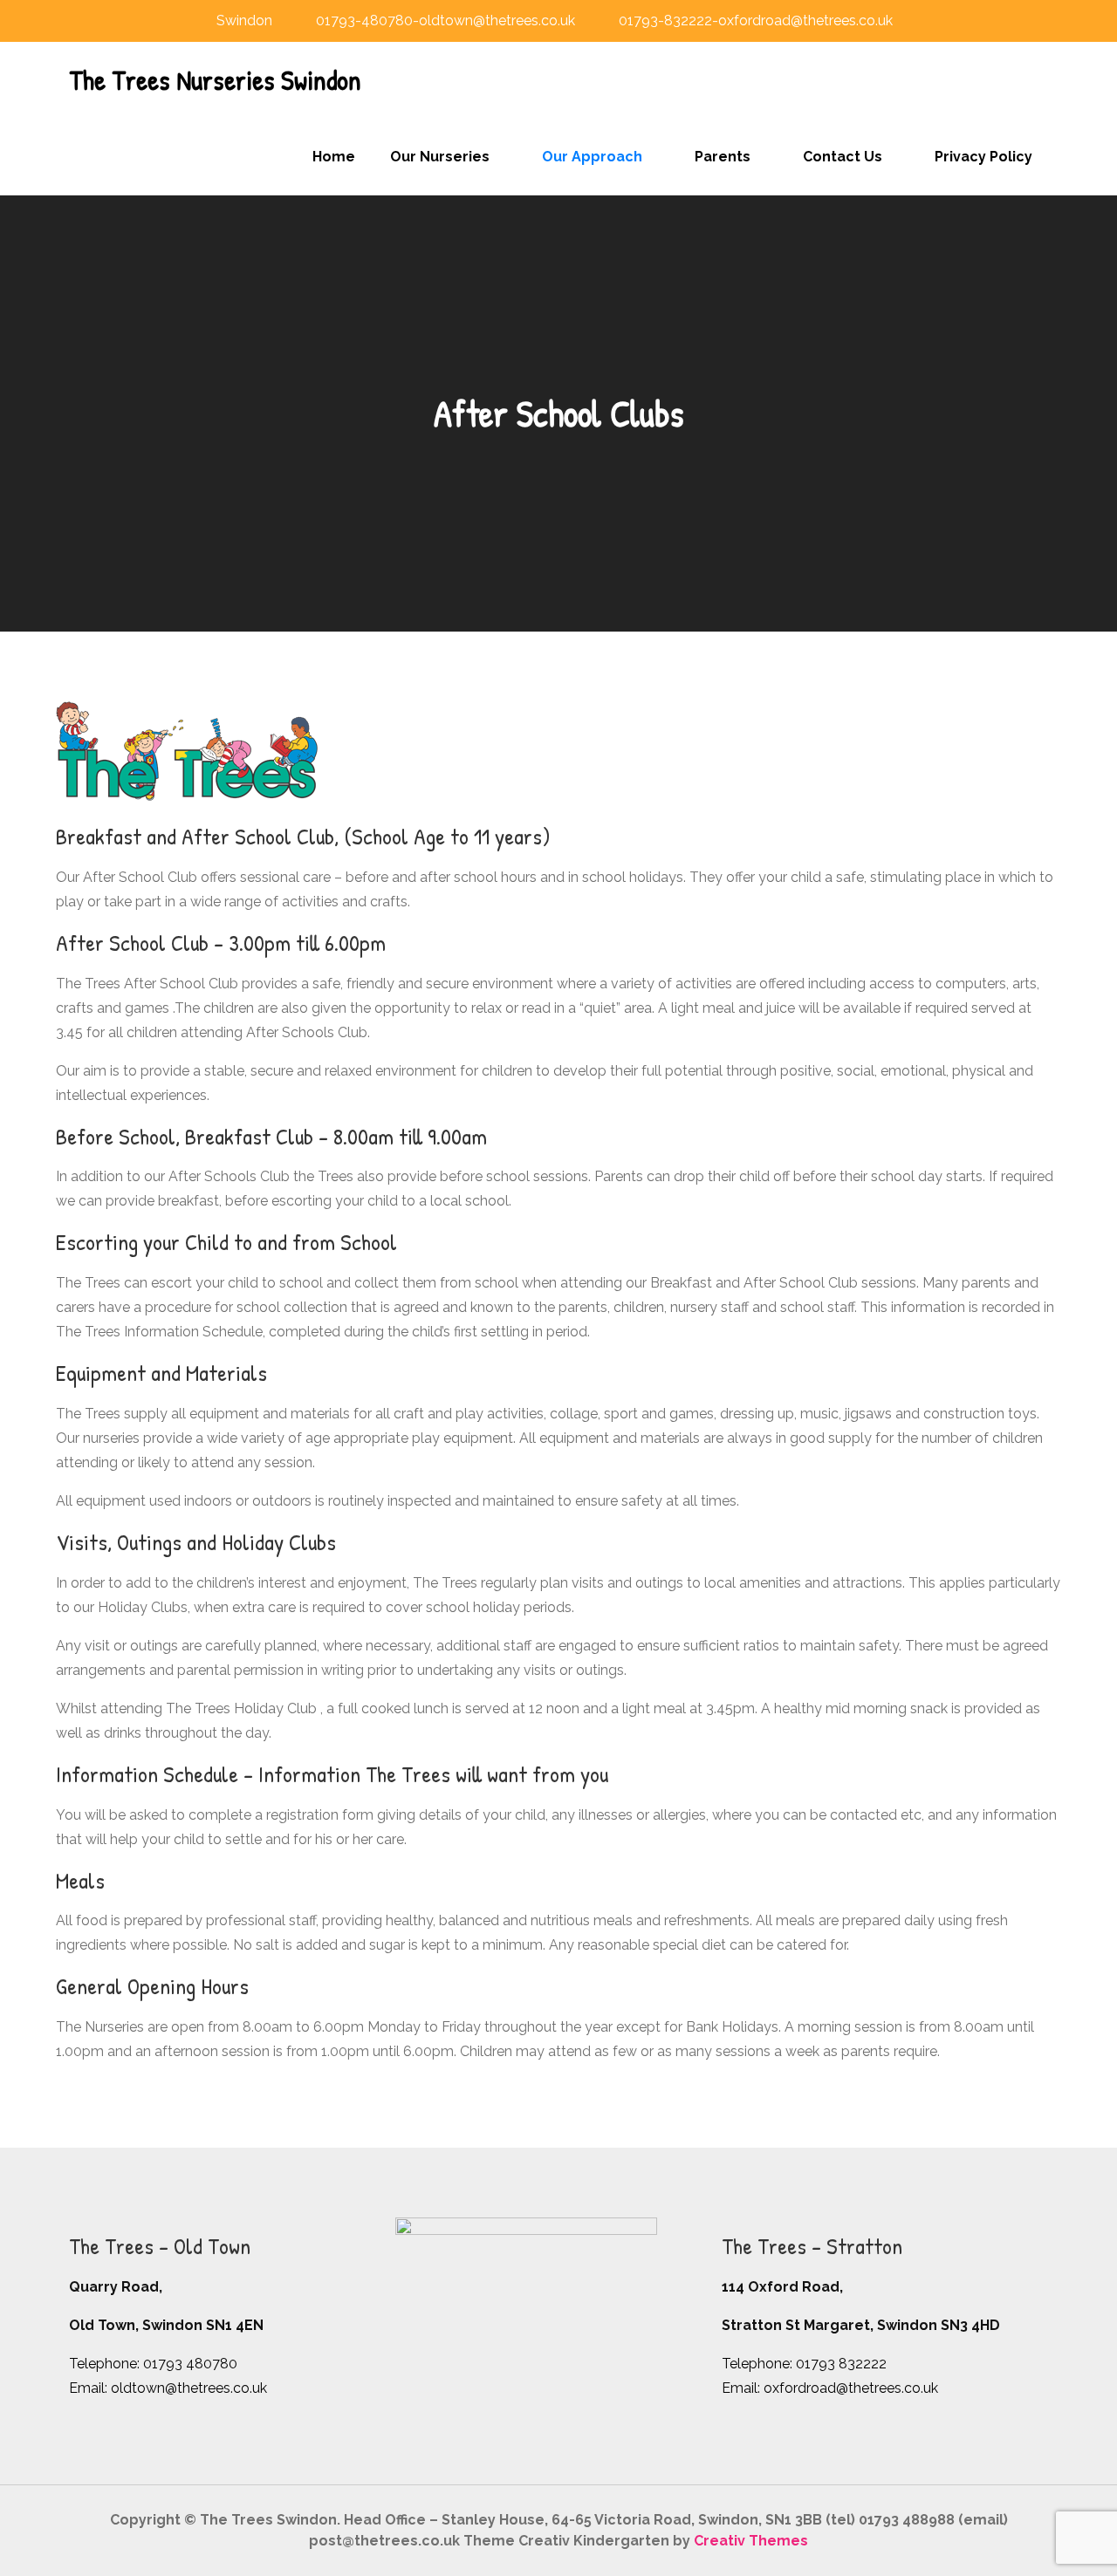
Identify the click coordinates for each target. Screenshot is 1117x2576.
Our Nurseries (440, 157)
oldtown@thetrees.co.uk (189, 2388)
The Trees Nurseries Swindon (215, 80)
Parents (723, 157)
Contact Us (843, 157)
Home (334, 157)
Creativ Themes (751, 2541)
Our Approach (592, 157)
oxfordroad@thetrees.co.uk (851, 2388)
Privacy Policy (983, 157)
